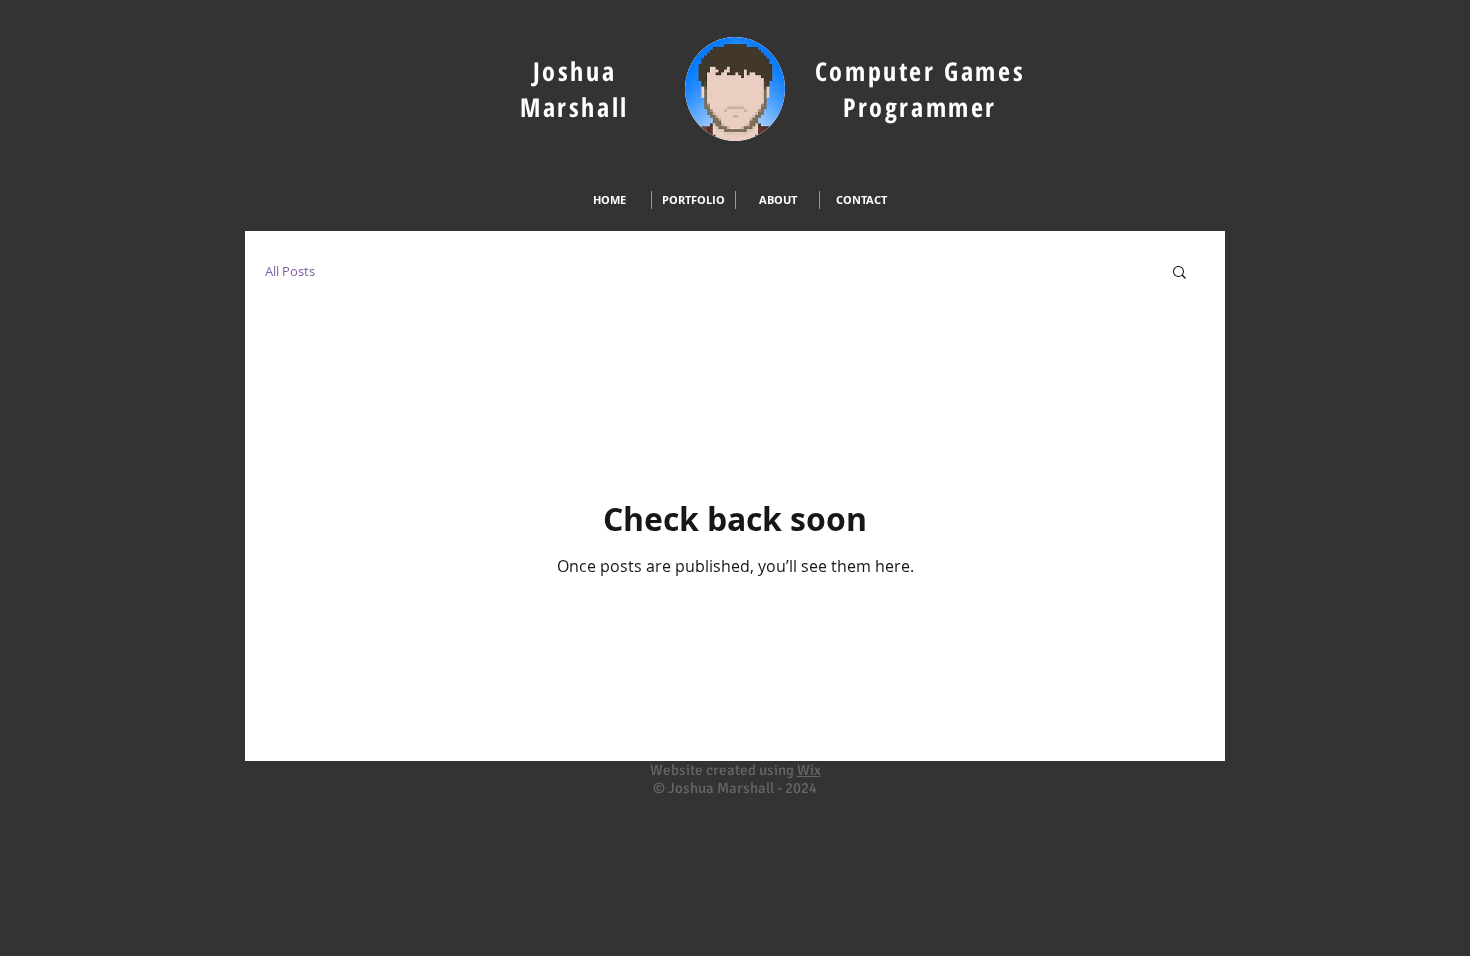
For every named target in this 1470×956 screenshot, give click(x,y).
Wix (809, 770)
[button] (1179, 273)
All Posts (290, 271)
